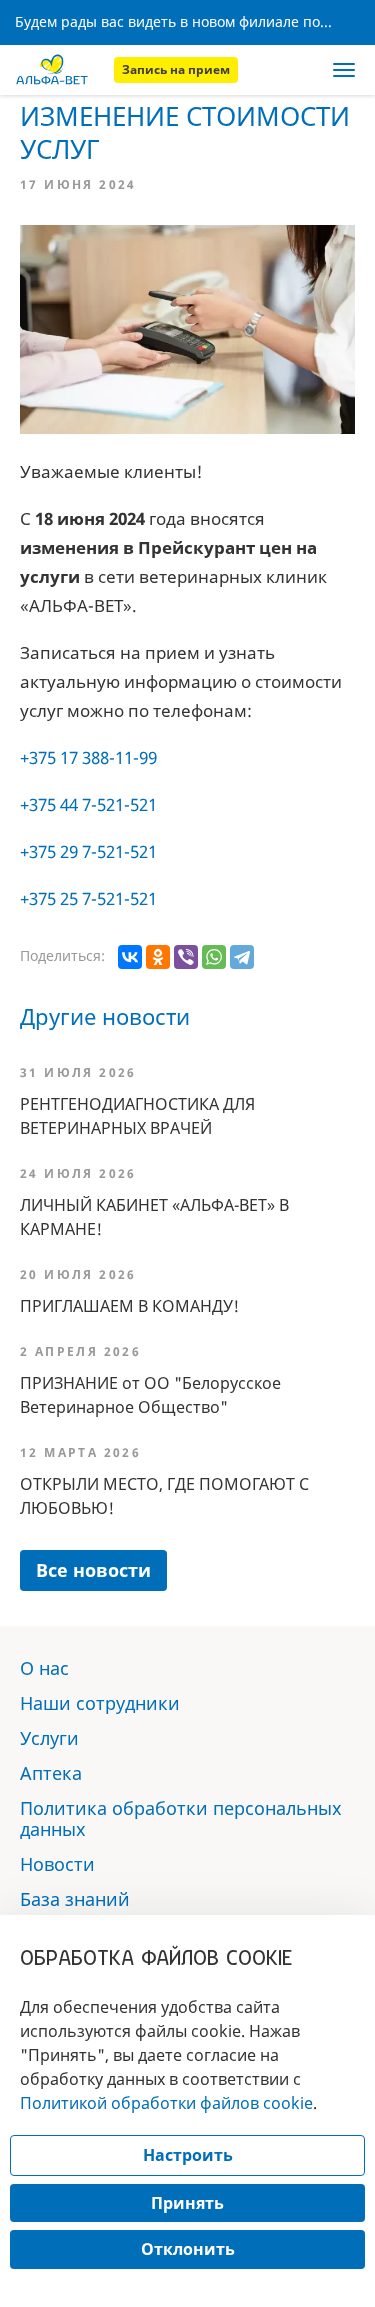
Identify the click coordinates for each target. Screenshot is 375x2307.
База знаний (75, 1899)
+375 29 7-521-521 (88, 851)
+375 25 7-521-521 (88, 898)
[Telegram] (242, 957)
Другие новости (105, 1016)
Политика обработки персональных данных (181, 1818)
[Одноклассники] (158, 957)
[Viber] (186, 957)
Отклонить (188, 2249)
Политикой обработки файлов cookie (166, 2103)
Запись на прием (176, 69)
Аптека (51, 1773)
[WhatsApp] (214, 957)
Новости (57, 1864)
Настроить (188, 2155)
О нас (44, 1668)
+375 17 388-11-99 (88, 757)
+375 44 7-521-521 (88, 804)
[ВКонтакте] (130, 957)
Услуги (49, 1738)
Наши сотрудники (100, 1703)
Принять (187, 2203)
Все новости (93, 1570)
